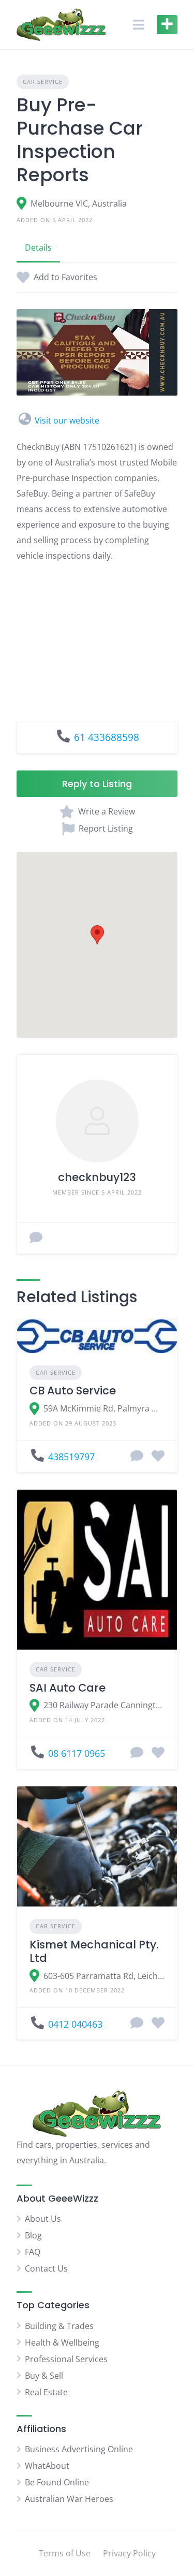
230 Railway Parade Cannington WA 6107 (104, 1705)
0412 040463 (75, 2024)
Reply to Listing (97, 784)
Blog (33, 2235)
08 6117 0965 (77, 1753)
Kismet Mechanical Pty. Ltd (94, 1951)
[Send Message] (36, 1238)
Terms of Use (65, 2553)
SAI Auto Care (68, 1688)
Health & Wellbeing (62, 2342)
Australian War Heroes (69, 2499)
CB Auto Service (73, 1391)
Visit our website (67, 420)
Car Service (43, 82)
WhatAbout (47, 2466)
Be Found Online (57, 2482)
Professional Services (66, 2359)
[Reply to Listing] (137, 1457)
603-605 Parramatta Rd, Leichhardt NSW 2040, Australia (104, 1976)
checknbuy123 (97, 1177)
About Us (43, 2219)
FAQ (33, 2252)
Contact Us (46, 2268)
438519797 (71, 1457)
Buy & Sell (44, 2376)
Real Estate (46, 2392)
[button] (97, 935)
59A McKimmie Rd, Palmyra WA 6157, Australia (104, 1408)
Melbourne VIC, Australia (79, 203)
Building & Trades (59, 2326)
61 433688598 (107, 737)
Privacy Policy (129, 2553)
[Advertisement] (97, 634)
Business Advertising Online (79, 2449)
